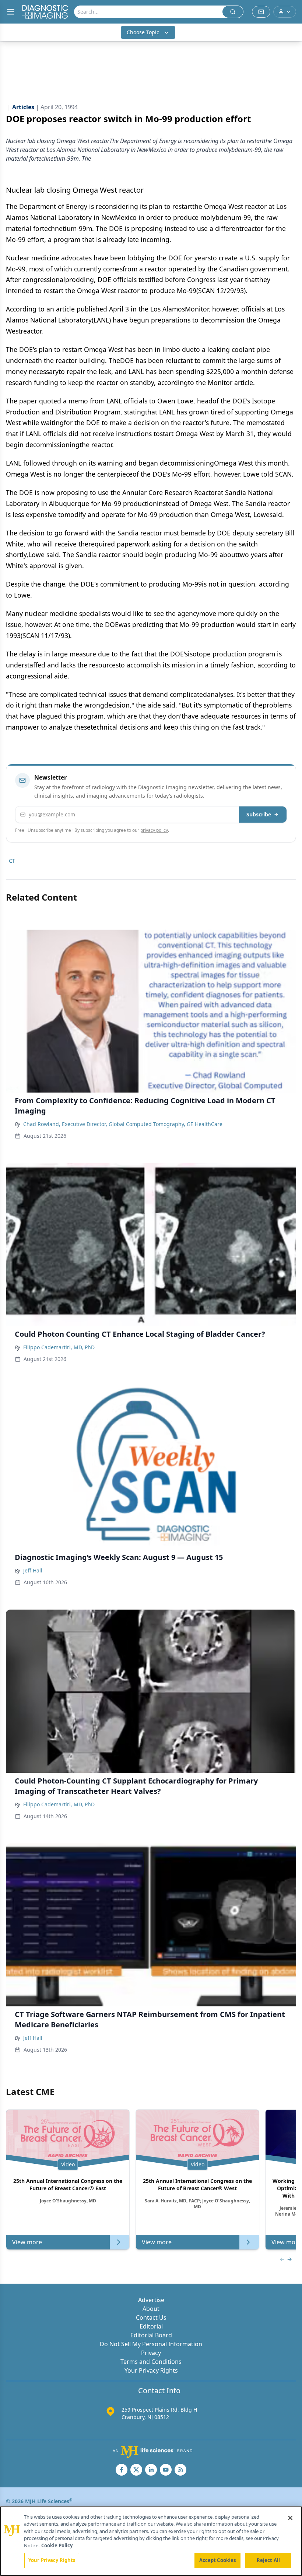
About (151, 2309)
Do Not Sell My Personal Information (151, 2344)
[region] (151, 2541)
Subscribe (259, 814)
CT (12, 861)
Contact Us (151, 2317)
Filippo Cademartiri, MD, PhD (59, 1347)
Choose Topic (143, 32)
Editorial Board (151, 2335)
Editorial (151, 2326)
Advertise (151, 2300)
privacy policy (154, 830)
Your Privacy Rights (151, 2370)
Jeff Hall (33, 1570)
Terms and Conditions (151, 2362)
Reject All (268, 2560)
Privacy (151, 2353)
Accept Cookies (218, 2560)
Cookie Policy (57, 2545)
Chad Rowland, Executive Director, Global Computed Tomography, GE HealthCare (123, 1124)
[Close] (290, 2518)
